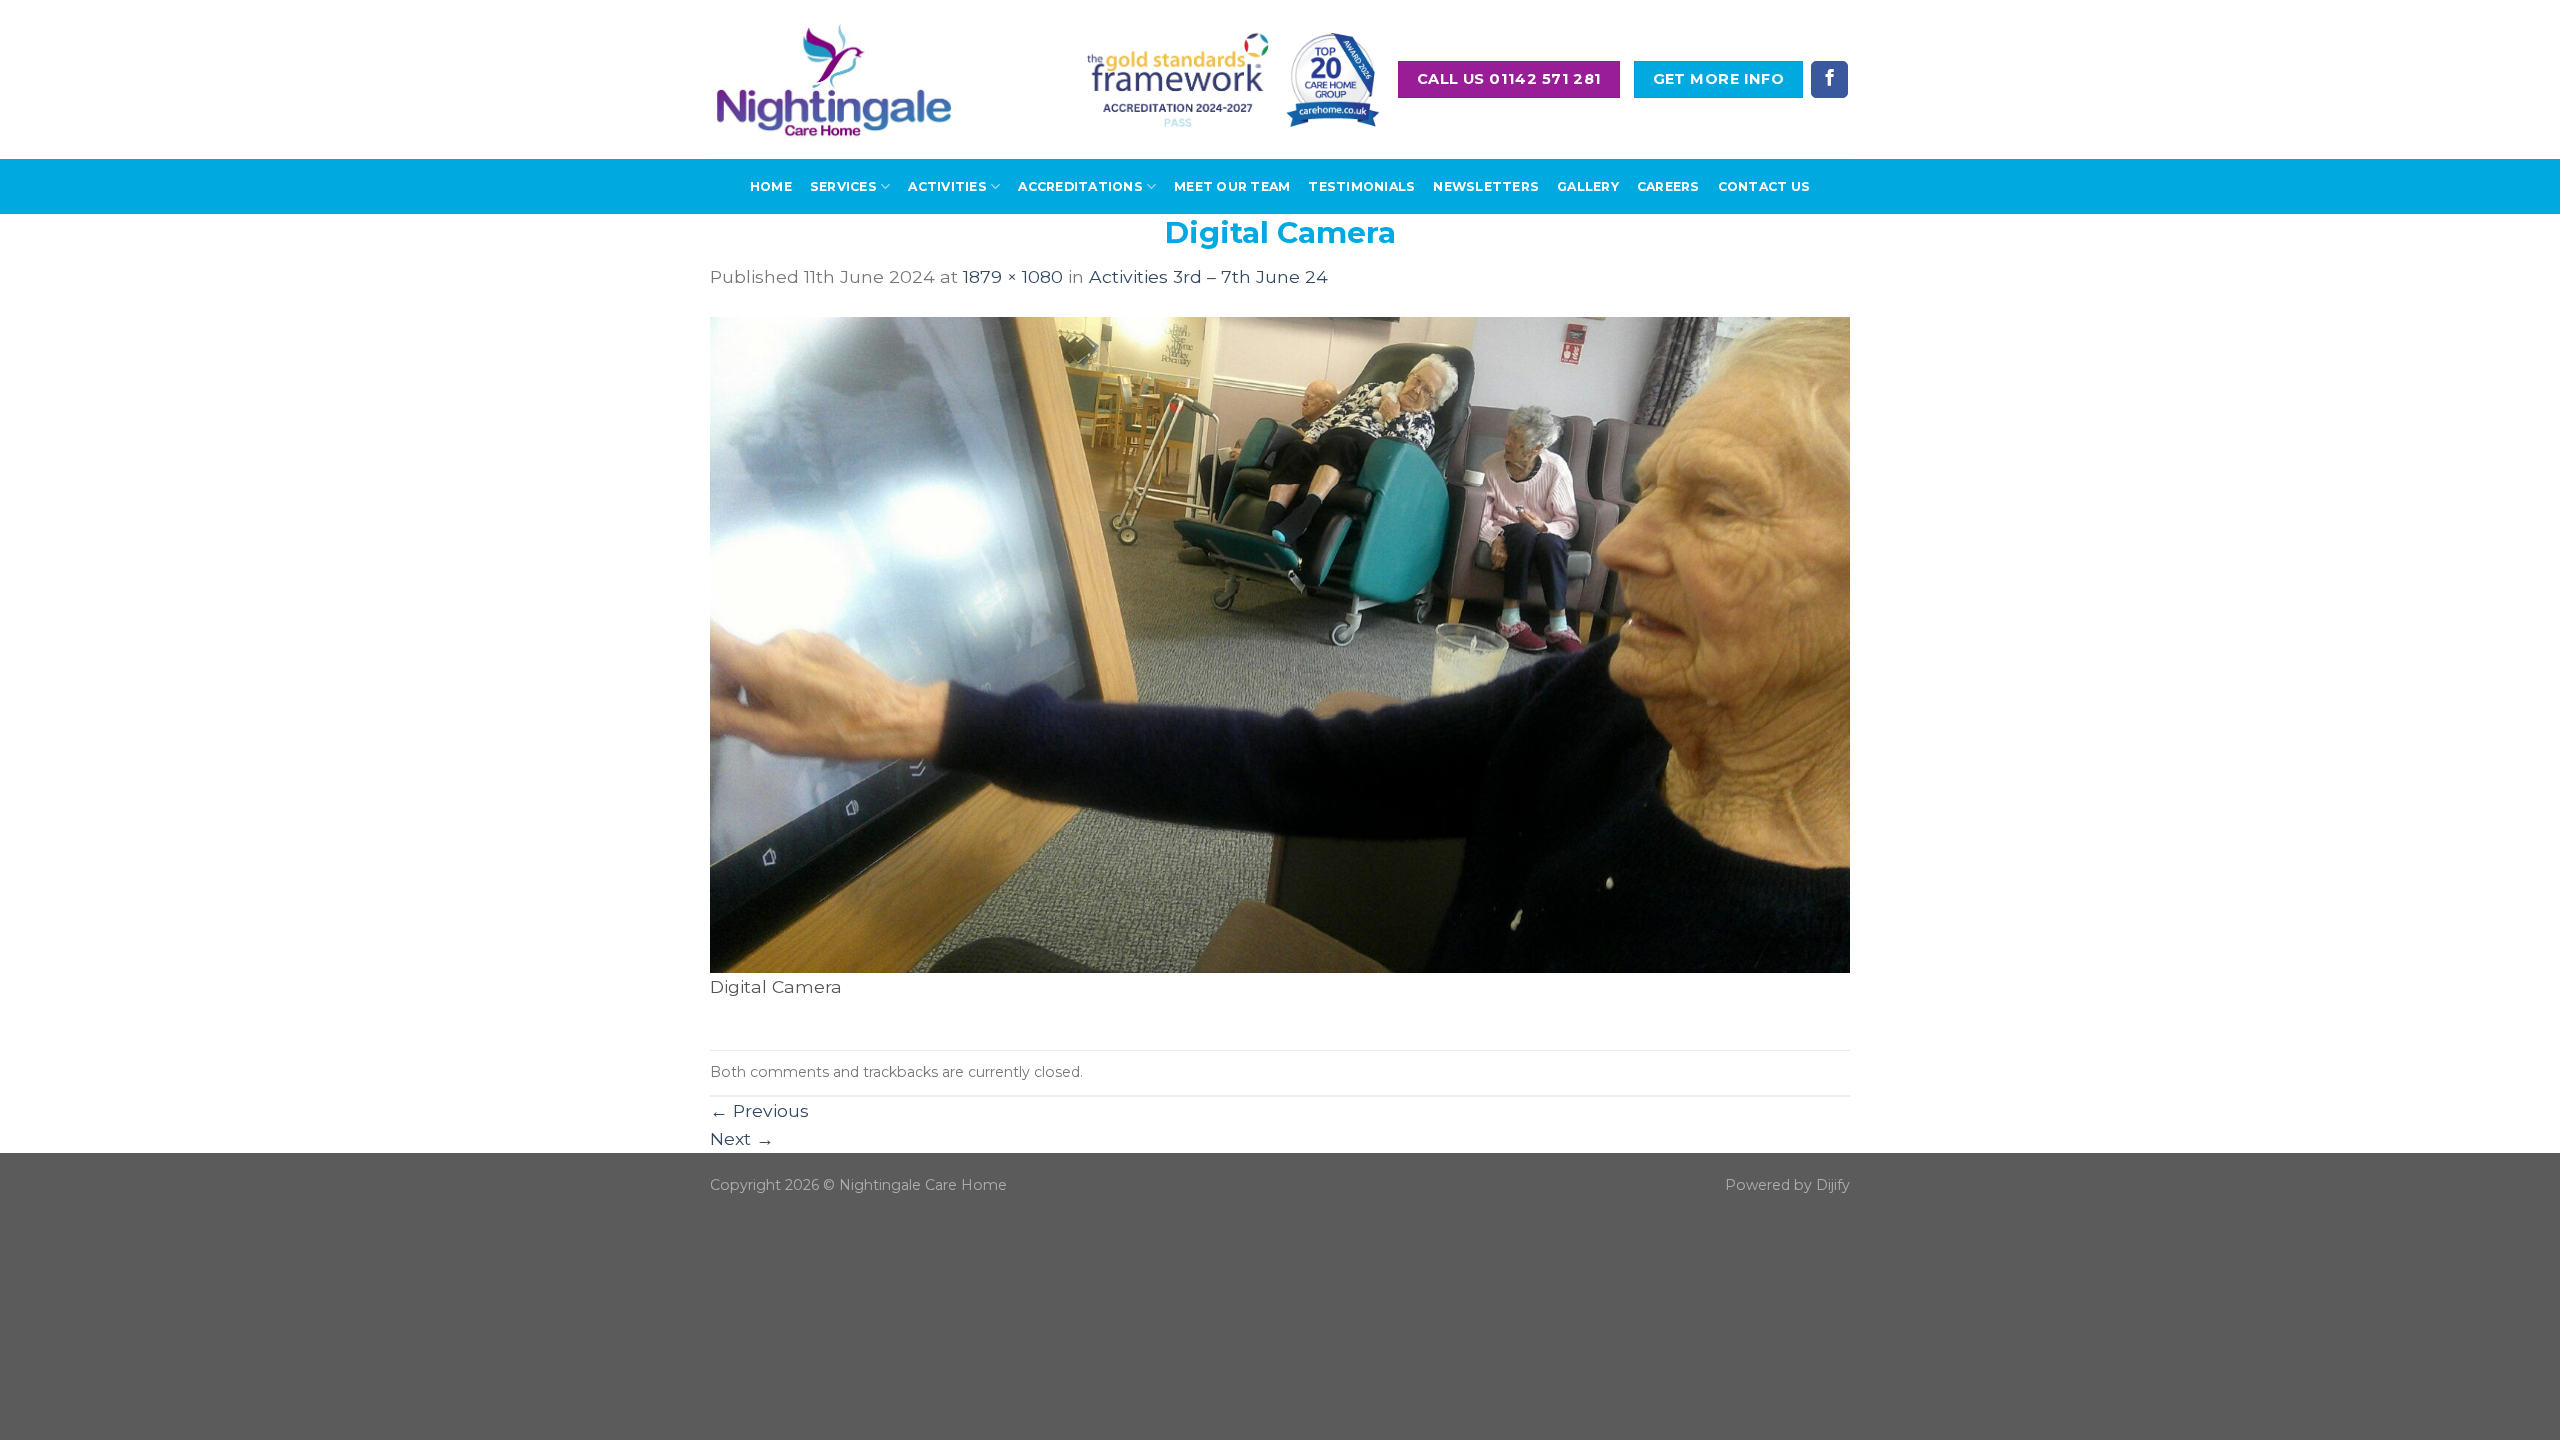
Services (843, 186)
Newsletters (1486, 186)
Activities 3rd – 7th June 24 (1208, 276)
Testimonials (1361, 186)
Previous (759, 1110)
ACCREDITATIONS (1080, 186)
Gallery (1588, 186)
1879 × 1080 (1013, 276)
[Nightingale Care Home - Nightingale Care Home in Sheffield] (834, 79)
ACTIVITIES (947, 186)
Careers (1668, 186)
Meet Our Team (1232, 186)
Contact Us (1764, 186)
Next (742, 1138)
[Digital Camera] (1280, 643)
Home (771, 186)
